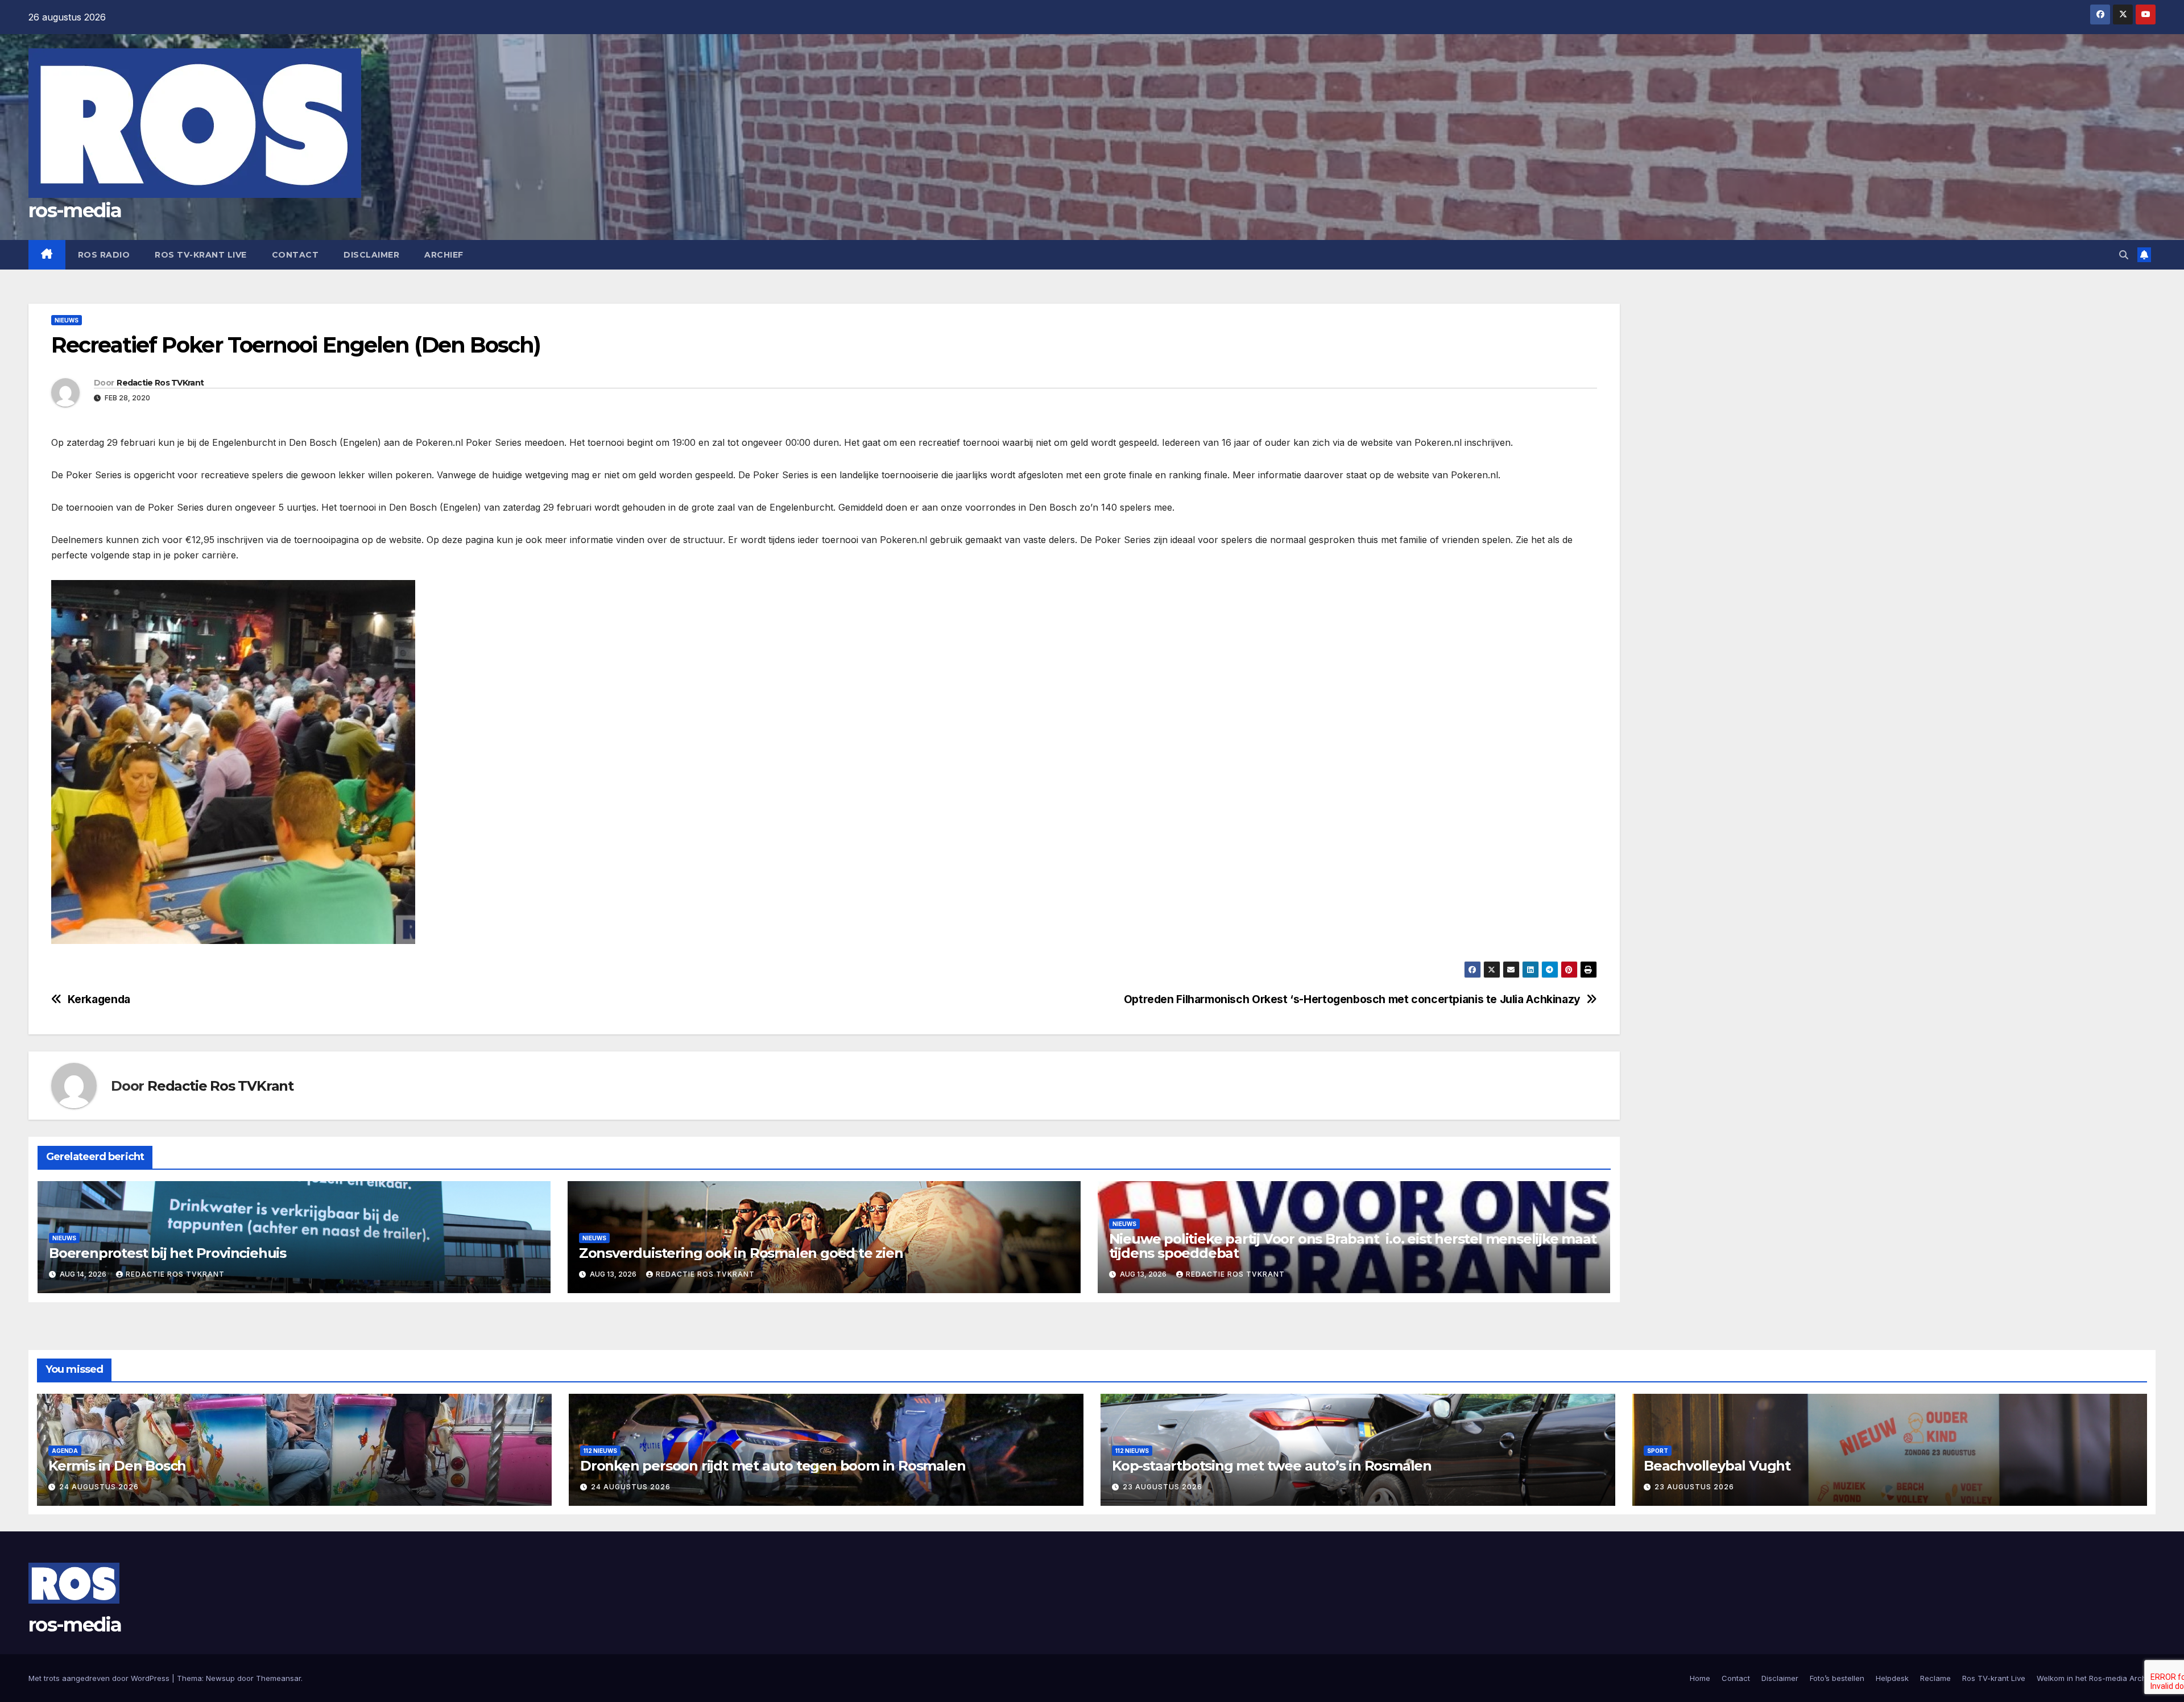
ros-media (75, 210)
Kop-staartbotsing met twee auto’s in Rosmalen (1272, 1466)
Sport (1658, 1451)
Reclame (1935, 1678)
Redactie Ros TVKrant (160, 383)
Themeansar (278, 1678)
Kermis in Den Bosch (117, 1466)
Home (1700, 1678)
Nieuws (67, 320)
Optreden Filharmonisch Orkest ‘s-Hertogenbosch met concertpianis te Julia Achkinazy (1352, 999)
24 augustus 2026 (99, 1487)
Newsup (220, 1678)
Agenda (65, 1451)
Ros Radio (104, 255)
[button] (2124, 255)
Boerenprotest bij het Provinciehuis (167, 1253)
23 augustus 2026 (1163, 1487)
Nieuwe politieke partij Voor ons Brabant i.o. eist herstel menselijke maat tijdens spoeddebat (1353, 1246)
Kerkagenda (99, 999)
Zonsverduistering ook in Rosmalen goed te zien (741, 1253)
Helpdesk (1892, 1678)
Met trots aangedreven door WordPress (100, 1678)
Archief (444, 255)
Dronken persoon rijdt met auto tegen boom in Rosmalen (773, 1466)
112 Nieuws (600, 1451)
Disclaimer (371, 255)
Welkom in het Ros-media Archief (2096, 1678)
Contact (295, 255)
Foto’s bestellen (1837, 1678)
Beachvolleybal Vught (1717, 1466)
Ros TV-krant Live (201, 255)
